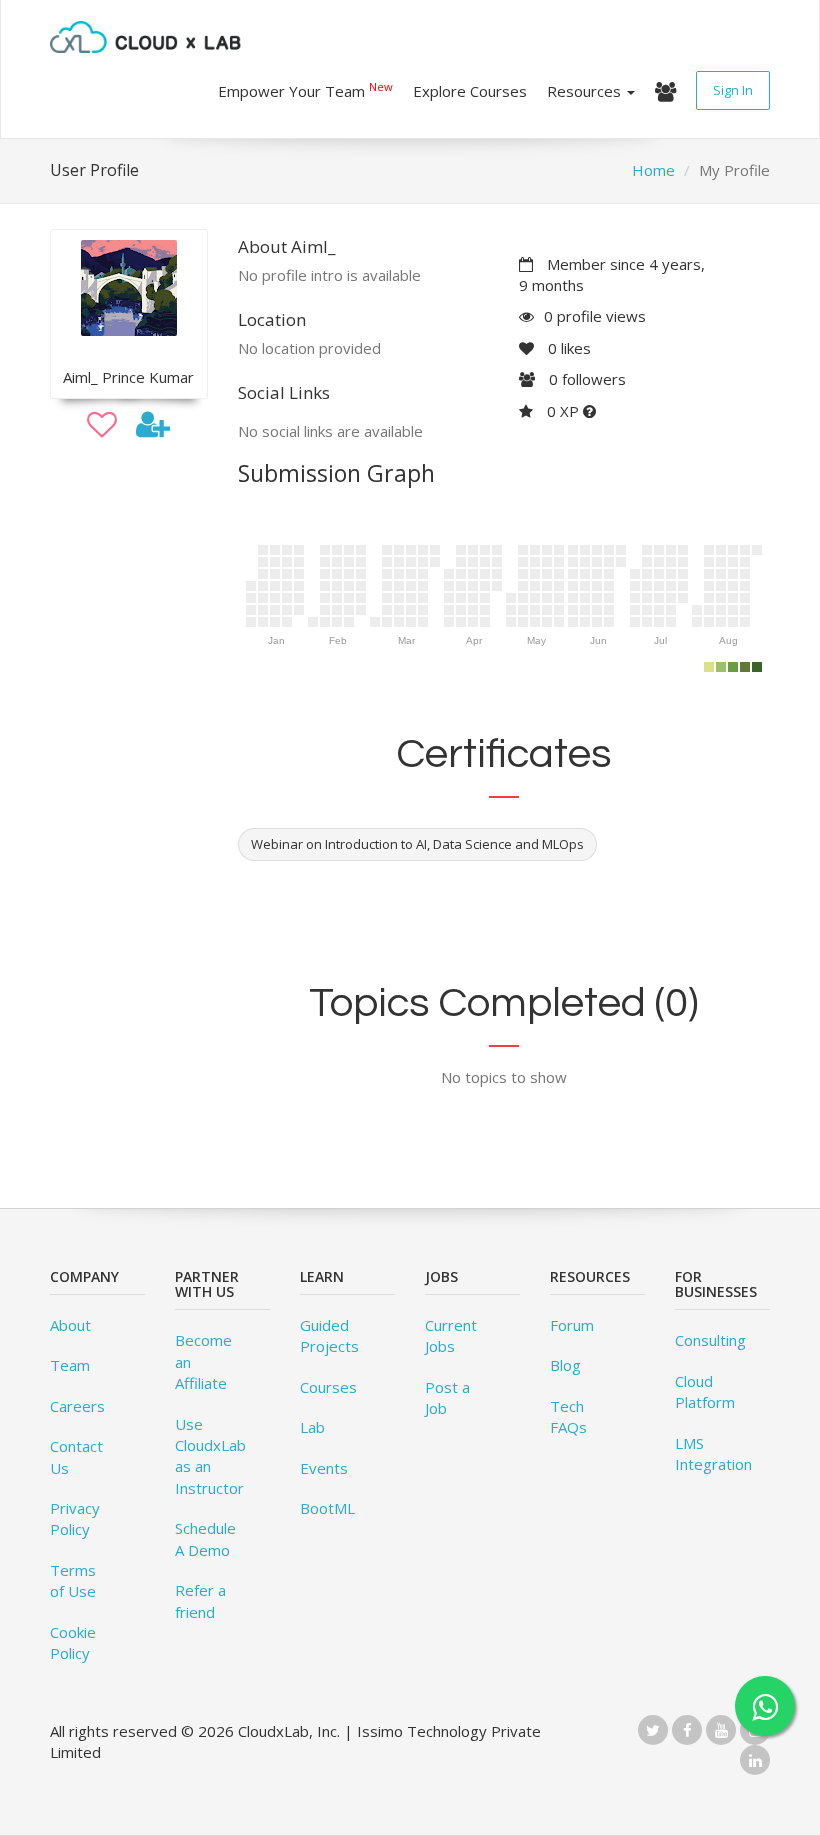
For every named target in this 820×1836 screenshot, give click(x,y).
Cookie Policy (73, 1642)
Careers (77, 1406)
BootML (327, 1508)
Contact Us (76, 1456)
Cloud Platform (705, 1391)
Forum (572, 1325)
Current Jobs (451, 1335)
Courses (328, 1387)
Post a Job (447, 1397)
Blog (565, 1365)
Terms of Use (73, 1580)
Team (70, 1365)
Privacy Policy (75, 1518)
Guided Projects (329, 1335)
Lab (312, 1427)
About (70, 1325)
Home (653, 170)
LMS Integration (713, 1453)
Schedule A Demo (205, 1538)
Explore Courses (470, 91)
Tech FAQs (568, 1416)
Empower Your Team (305, 90)
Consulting (710, 1340)
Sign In (733, 90)
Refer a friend (200, 1600)
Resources (586, 91)
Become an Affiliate (203, 1361)
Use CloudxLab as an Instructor (210, 1456)
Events (324, 1468)
